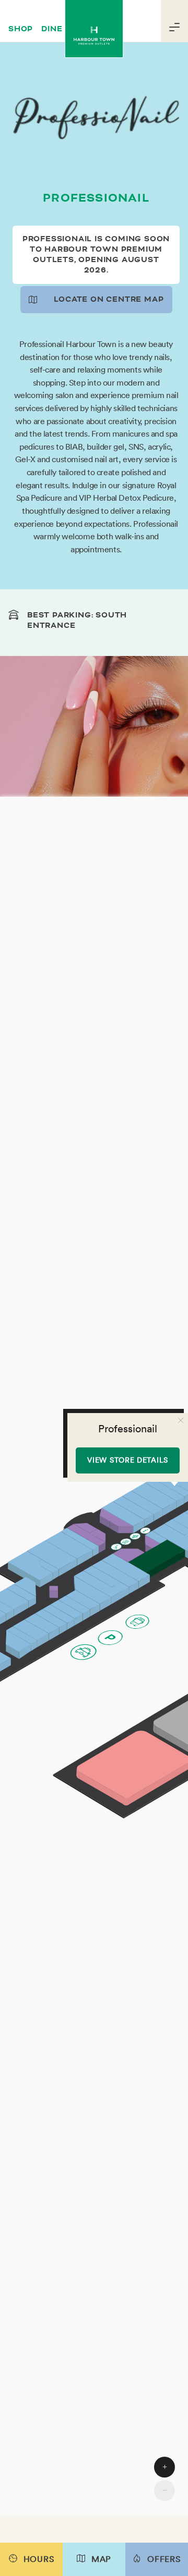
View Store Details (128, 1460)
